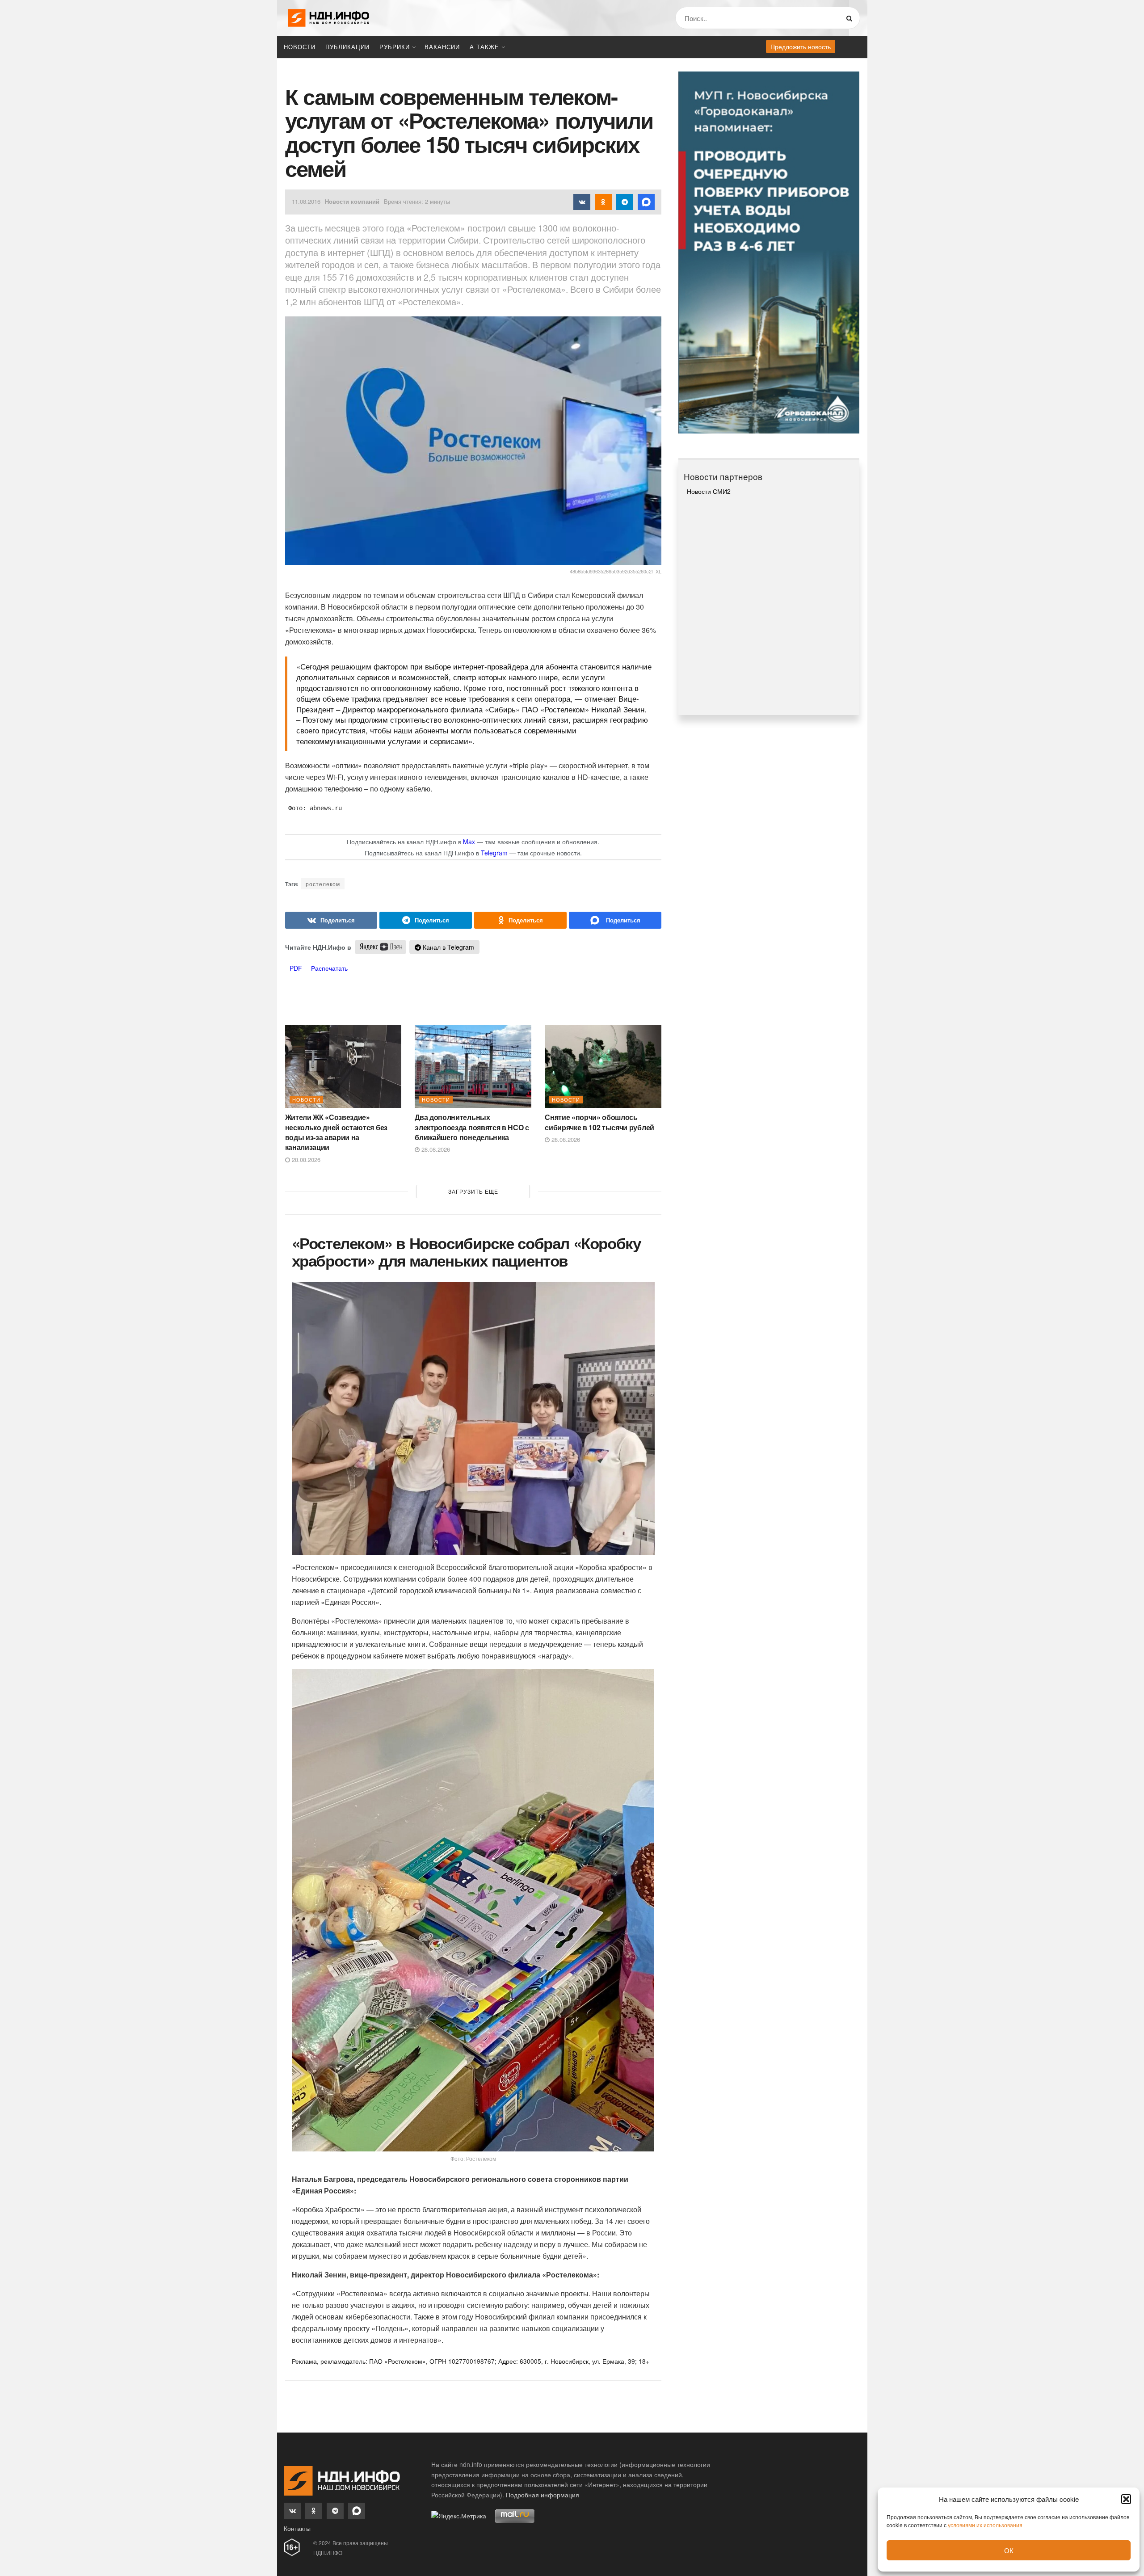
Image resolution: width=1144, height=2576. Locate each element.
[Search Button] (851, 18)
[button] (1126, 2499)
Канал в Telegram (448, 947)
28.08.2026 (305, 1160)
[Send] (615, 920)
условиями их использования (985, 2525)
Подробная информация (543, 2495)
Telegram (494, 853)
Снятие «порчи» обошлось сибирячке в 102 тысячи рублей (599, 1122)
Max (469, 842)
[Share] (331, 920)
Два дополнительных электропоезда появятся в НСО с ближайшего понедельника (472, 1127)
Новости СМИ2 (709, 491)
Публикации (347, 47)
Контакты (297, 2528)
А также (484, 47)
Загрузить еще (473, 1191)
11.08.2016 (306, 201)
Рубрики (395, 47)
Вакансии (442, 47)
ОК (1009, 2550)
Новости (300, 47)
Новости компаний (352, 201)
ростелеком (323, 884)
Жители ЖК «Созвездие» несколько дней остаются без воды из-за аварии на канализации (336, 1132)
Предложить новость (801, 46)
